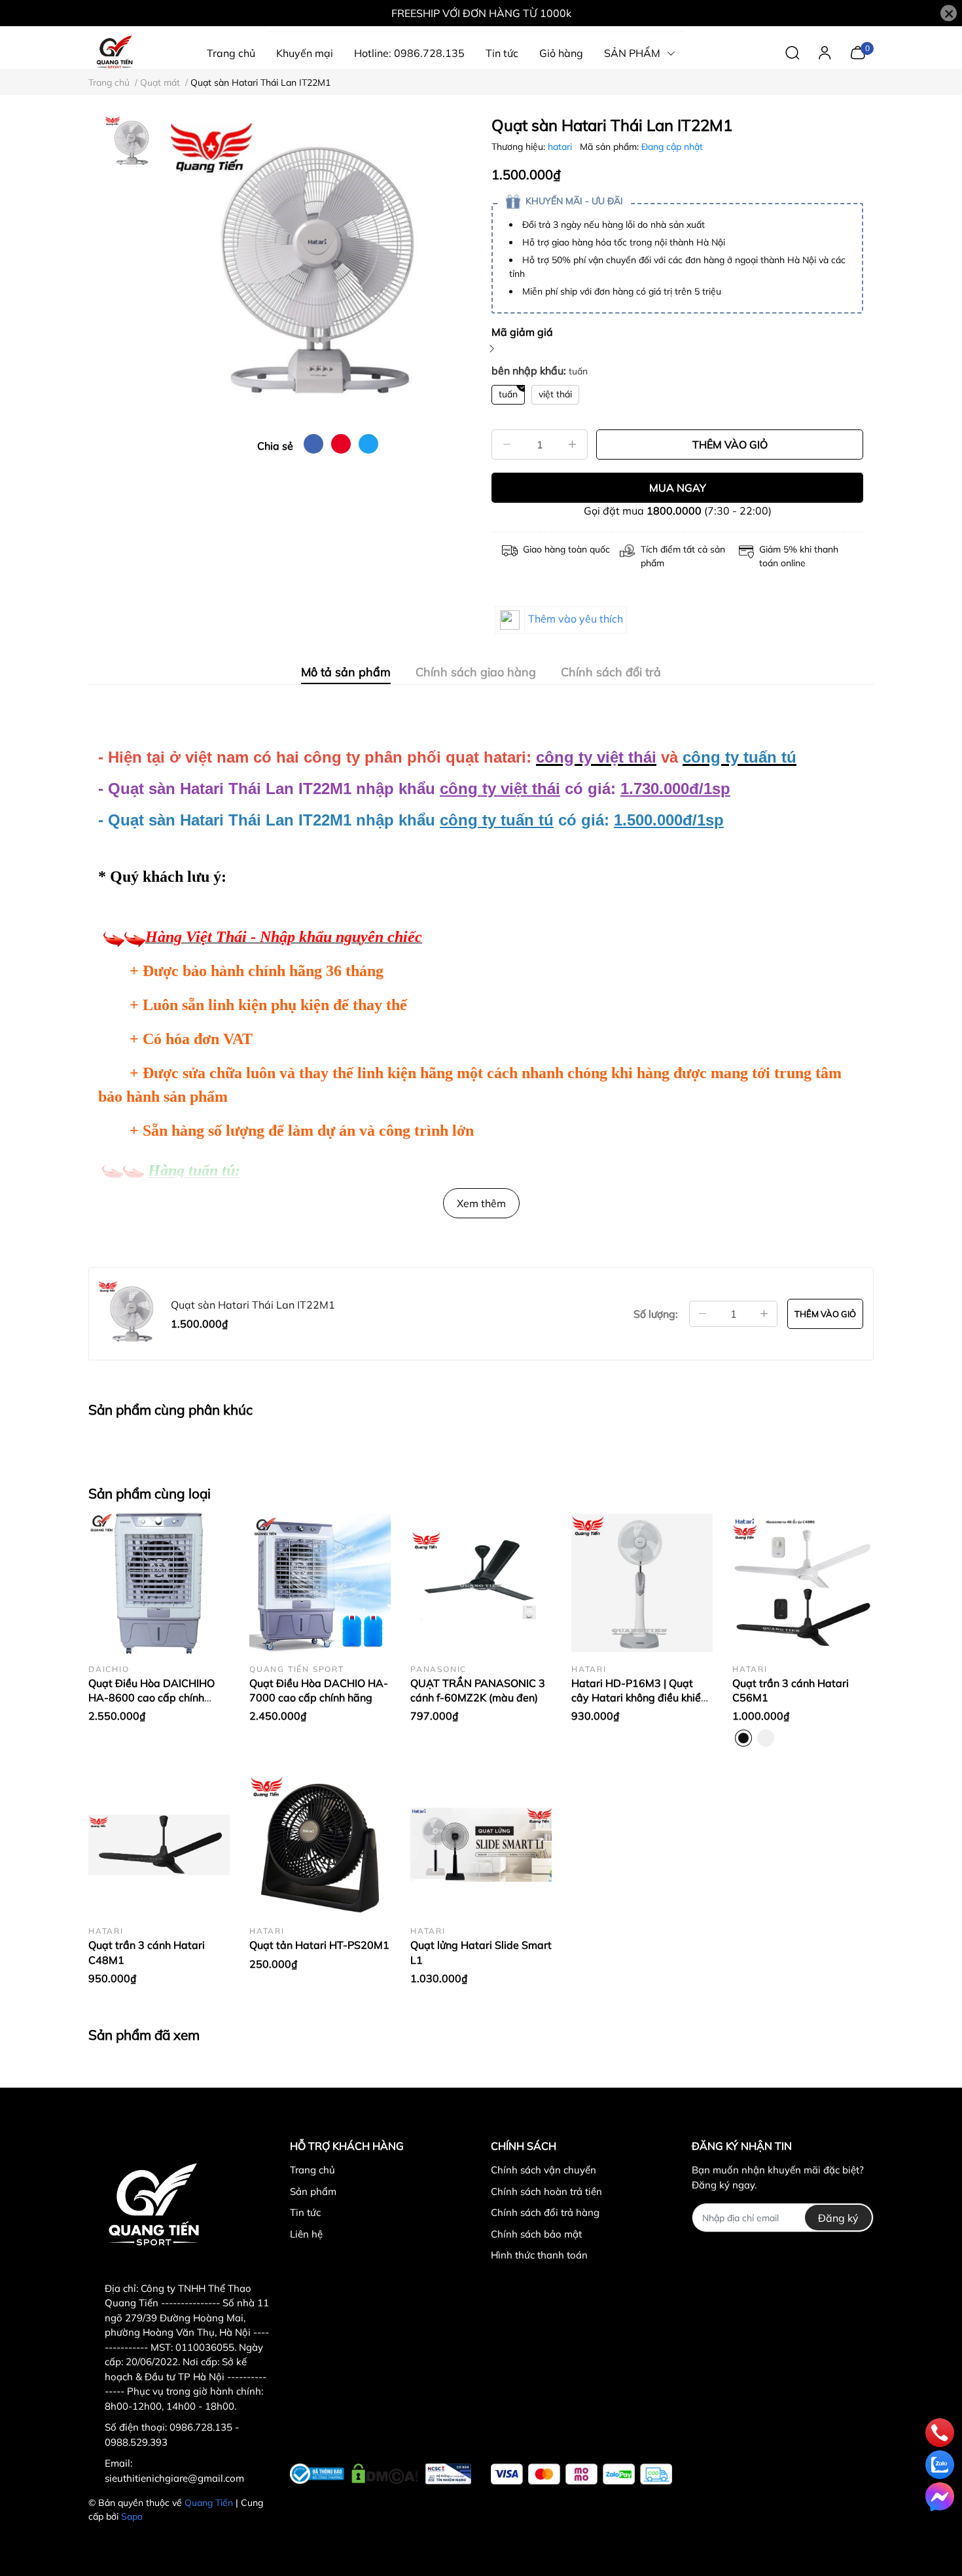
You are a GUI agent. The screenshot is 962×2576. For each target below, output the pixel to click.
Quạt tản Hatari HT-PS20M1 (319, 1945)
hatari (561, 147)
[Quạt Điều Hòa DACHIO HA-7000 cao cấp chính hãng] (320, 1583)
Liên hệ (306, 2234)
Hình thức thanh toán (539, 2255)
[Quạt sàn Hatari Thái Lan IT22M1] (317, 270)
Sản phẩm (313, 2191)
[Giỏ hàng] (858, 52)
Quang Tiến (209, 2503)
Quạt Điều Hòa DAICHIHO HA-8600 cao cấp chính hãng (151, 1698)
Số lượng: (656, 1314)
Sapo (132, 2516)
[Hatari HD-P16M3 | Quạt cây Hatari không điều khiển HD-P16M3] (642, 1583)
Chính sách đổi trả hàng (545, 2212)
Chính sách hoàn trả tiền (546, 2191)
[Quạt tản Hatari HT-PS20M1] (320, 1845)
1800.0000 (674, 511)
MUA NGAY (678, 488)
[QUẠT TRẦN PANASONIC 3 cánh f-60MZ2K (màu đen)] (481, 1583)
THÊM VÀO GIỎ (730, 444)
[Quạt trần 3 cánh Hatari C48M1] (159, 1845)
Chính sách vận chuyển (543, 2170)
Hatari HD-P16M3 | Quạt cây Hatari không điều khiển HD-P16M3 (639, 1698)
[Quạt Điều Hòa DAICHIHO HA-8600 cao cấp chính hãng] (159, 1583)
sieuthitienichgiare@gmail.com (174, 2478)
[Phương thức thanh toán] (581, 2474)
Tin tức (305, 2212)
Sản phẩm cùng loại (150, 1493)
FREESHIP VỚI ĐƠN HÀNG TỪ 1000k (481, 13)
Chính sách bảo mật (536, 2234)
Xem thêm (481, 1203)
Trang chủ (312, 2170)
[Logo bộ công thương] (381, 2471)
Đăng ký (838, 2218)
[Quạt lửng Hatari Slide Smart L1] (481, 1845)
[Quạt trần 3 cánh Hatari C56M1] (803, 1583)
